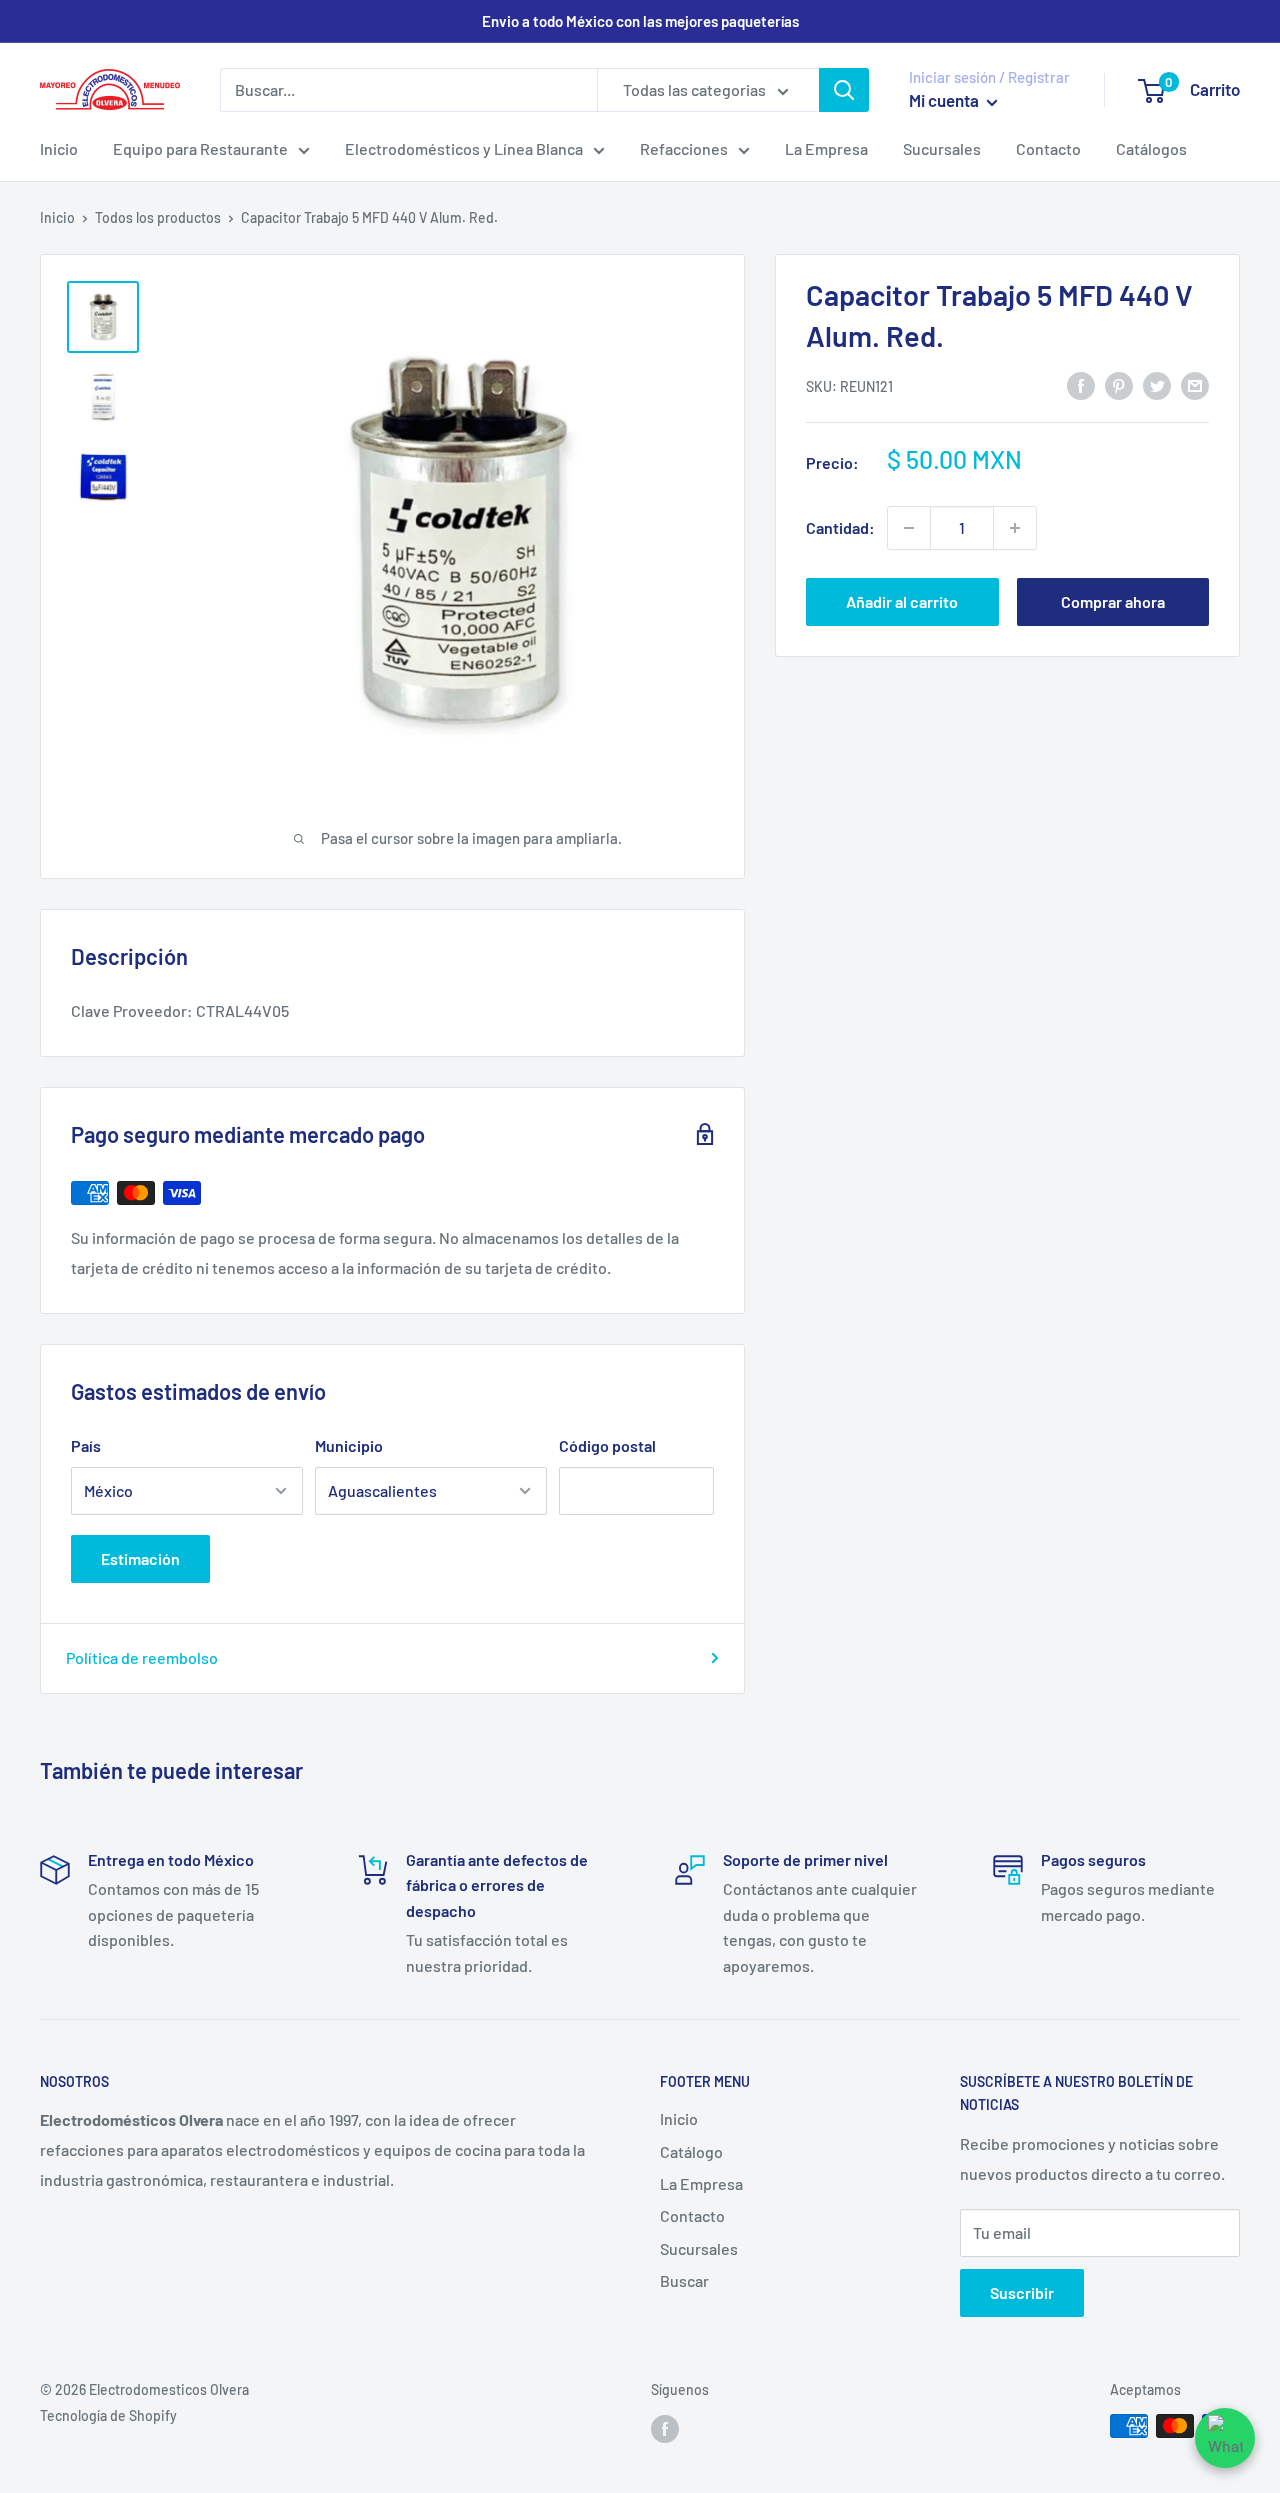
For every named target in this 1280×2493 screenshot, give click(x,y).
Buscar (684, 2280)
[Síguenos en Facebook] (665, 2428)
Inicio (59, 148)
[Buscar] (844, 90)
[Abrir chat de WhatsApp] (1225, 2438)
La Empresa (826, 148)
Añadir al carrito (902, 601)
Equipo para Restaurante (200, 148)
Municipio (349, 1445)
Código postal (607, 1445)
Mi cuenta (945, 100)
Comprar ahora (1113, 601)
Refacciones (684, 148)
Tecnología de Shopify (108, 2415)
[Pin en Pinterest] (1119, 384)
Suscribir (1022, 2292)
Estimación (140, 1558)
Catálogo (691, 2151)
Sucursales (942, 148)
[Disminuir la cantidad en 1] (909, 528)
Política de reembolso (142, 1657)
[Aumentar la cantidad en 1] (1015, 528)
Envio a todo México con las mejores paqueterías (640, 21)
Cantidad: (840, 527)
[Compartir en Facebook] (1081, 384)
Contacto (1048, 148)
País (86, 1445)
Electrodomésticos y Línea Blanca (464, 148)
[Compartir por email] (1195, 384)
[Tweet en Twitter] (1157, 384)
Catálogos (1151, 148)
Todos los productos (158, 217)
